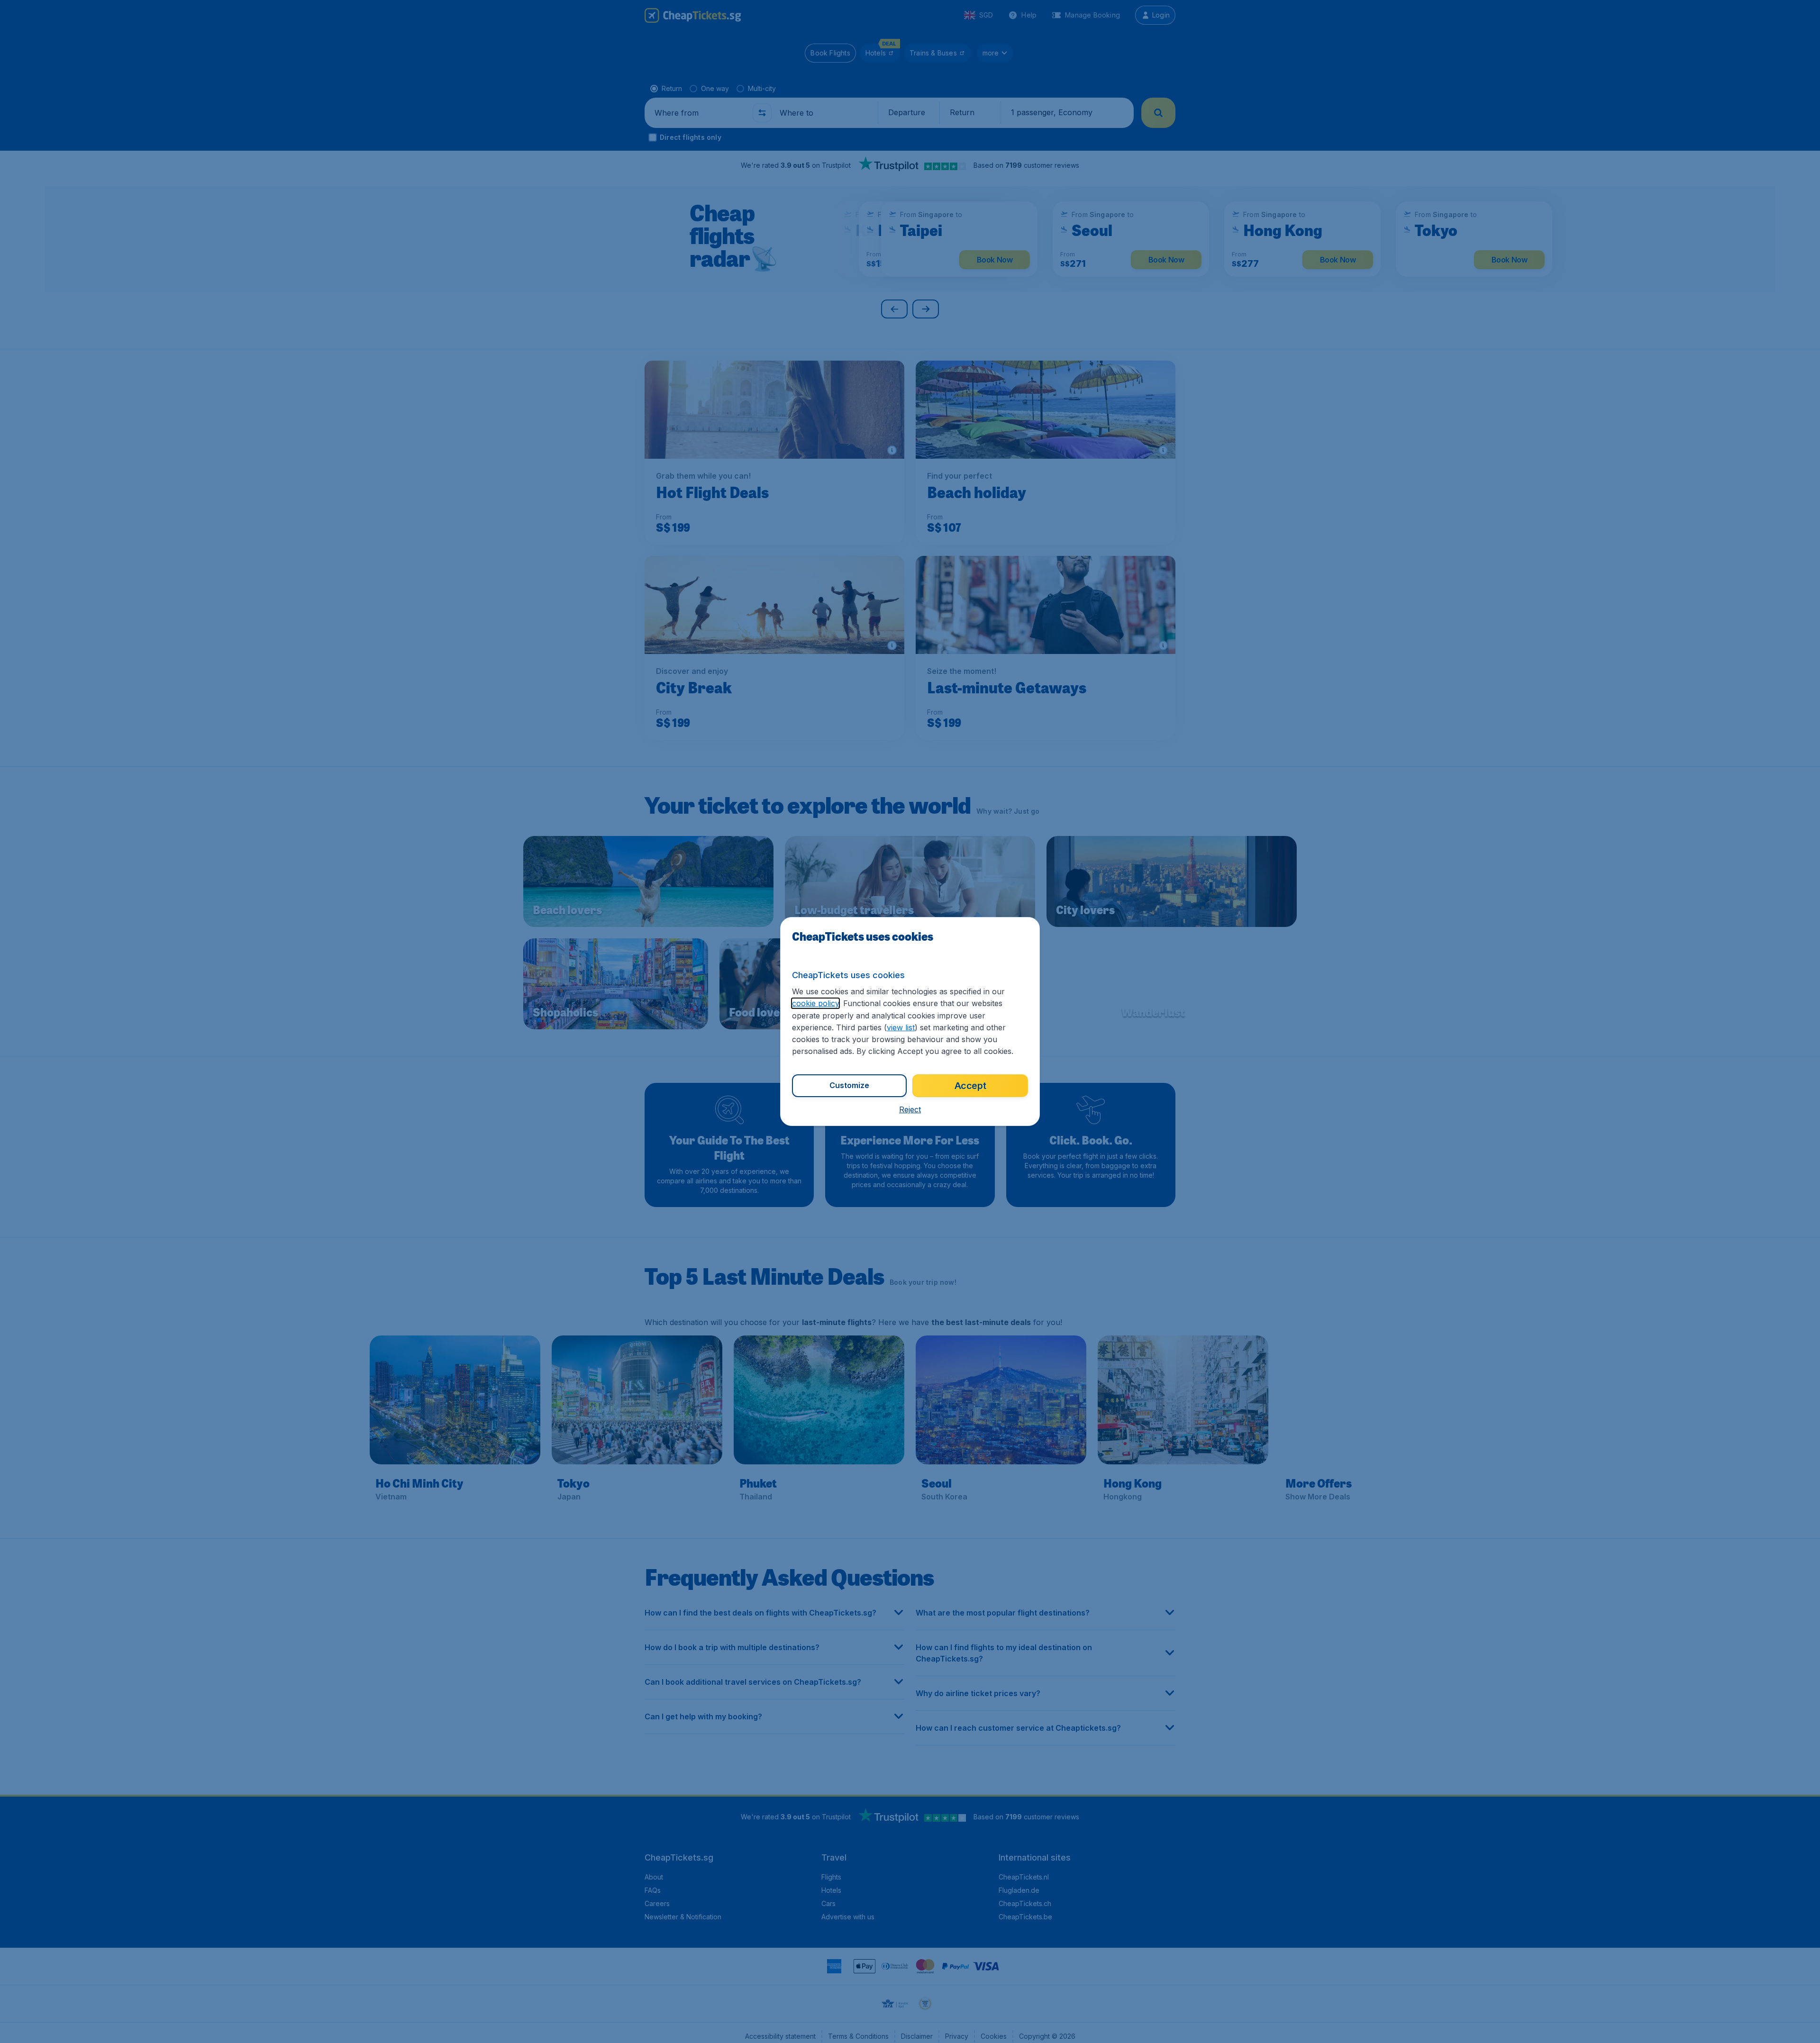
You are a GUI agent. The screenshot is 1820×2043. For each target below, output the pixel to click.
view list (901, 1027)
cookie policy (815, 1003)
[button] (910, 1109)
